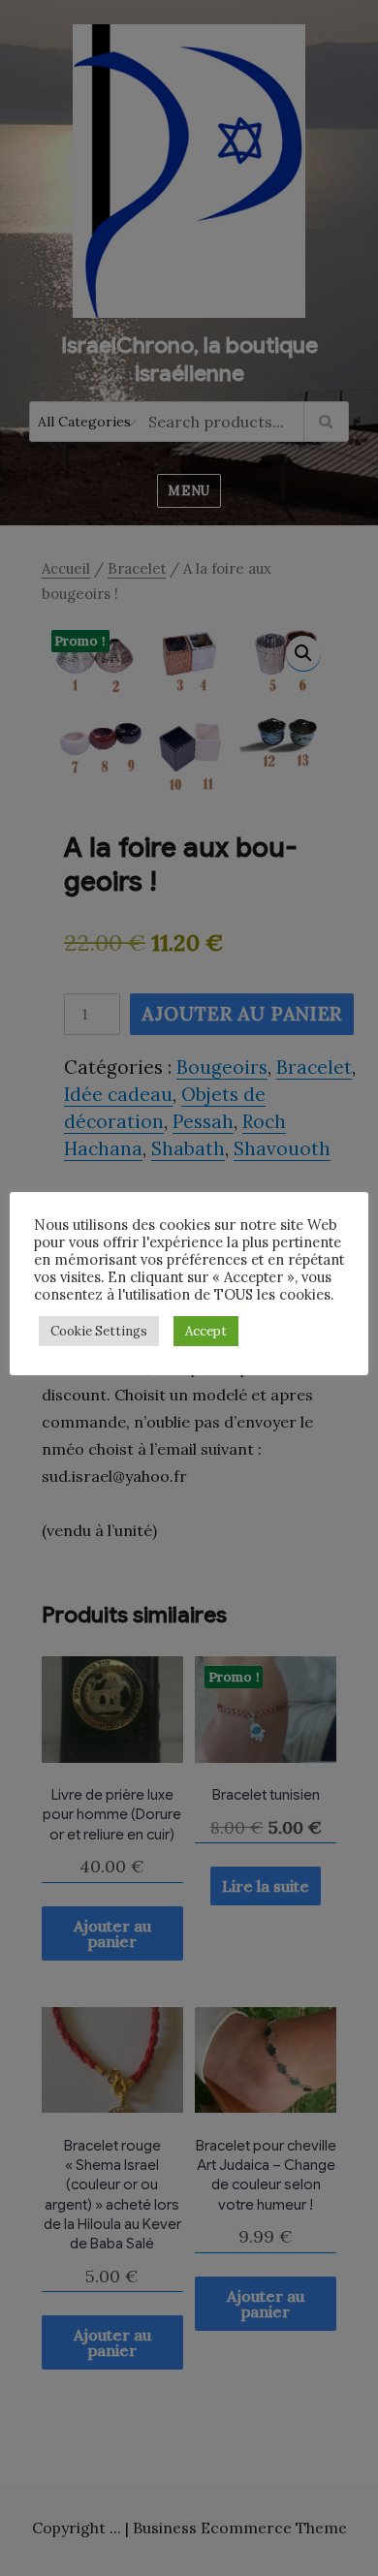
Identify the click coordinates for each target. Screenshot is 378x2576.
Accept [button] (206, 1331)
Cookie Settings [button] (99, 1331)
